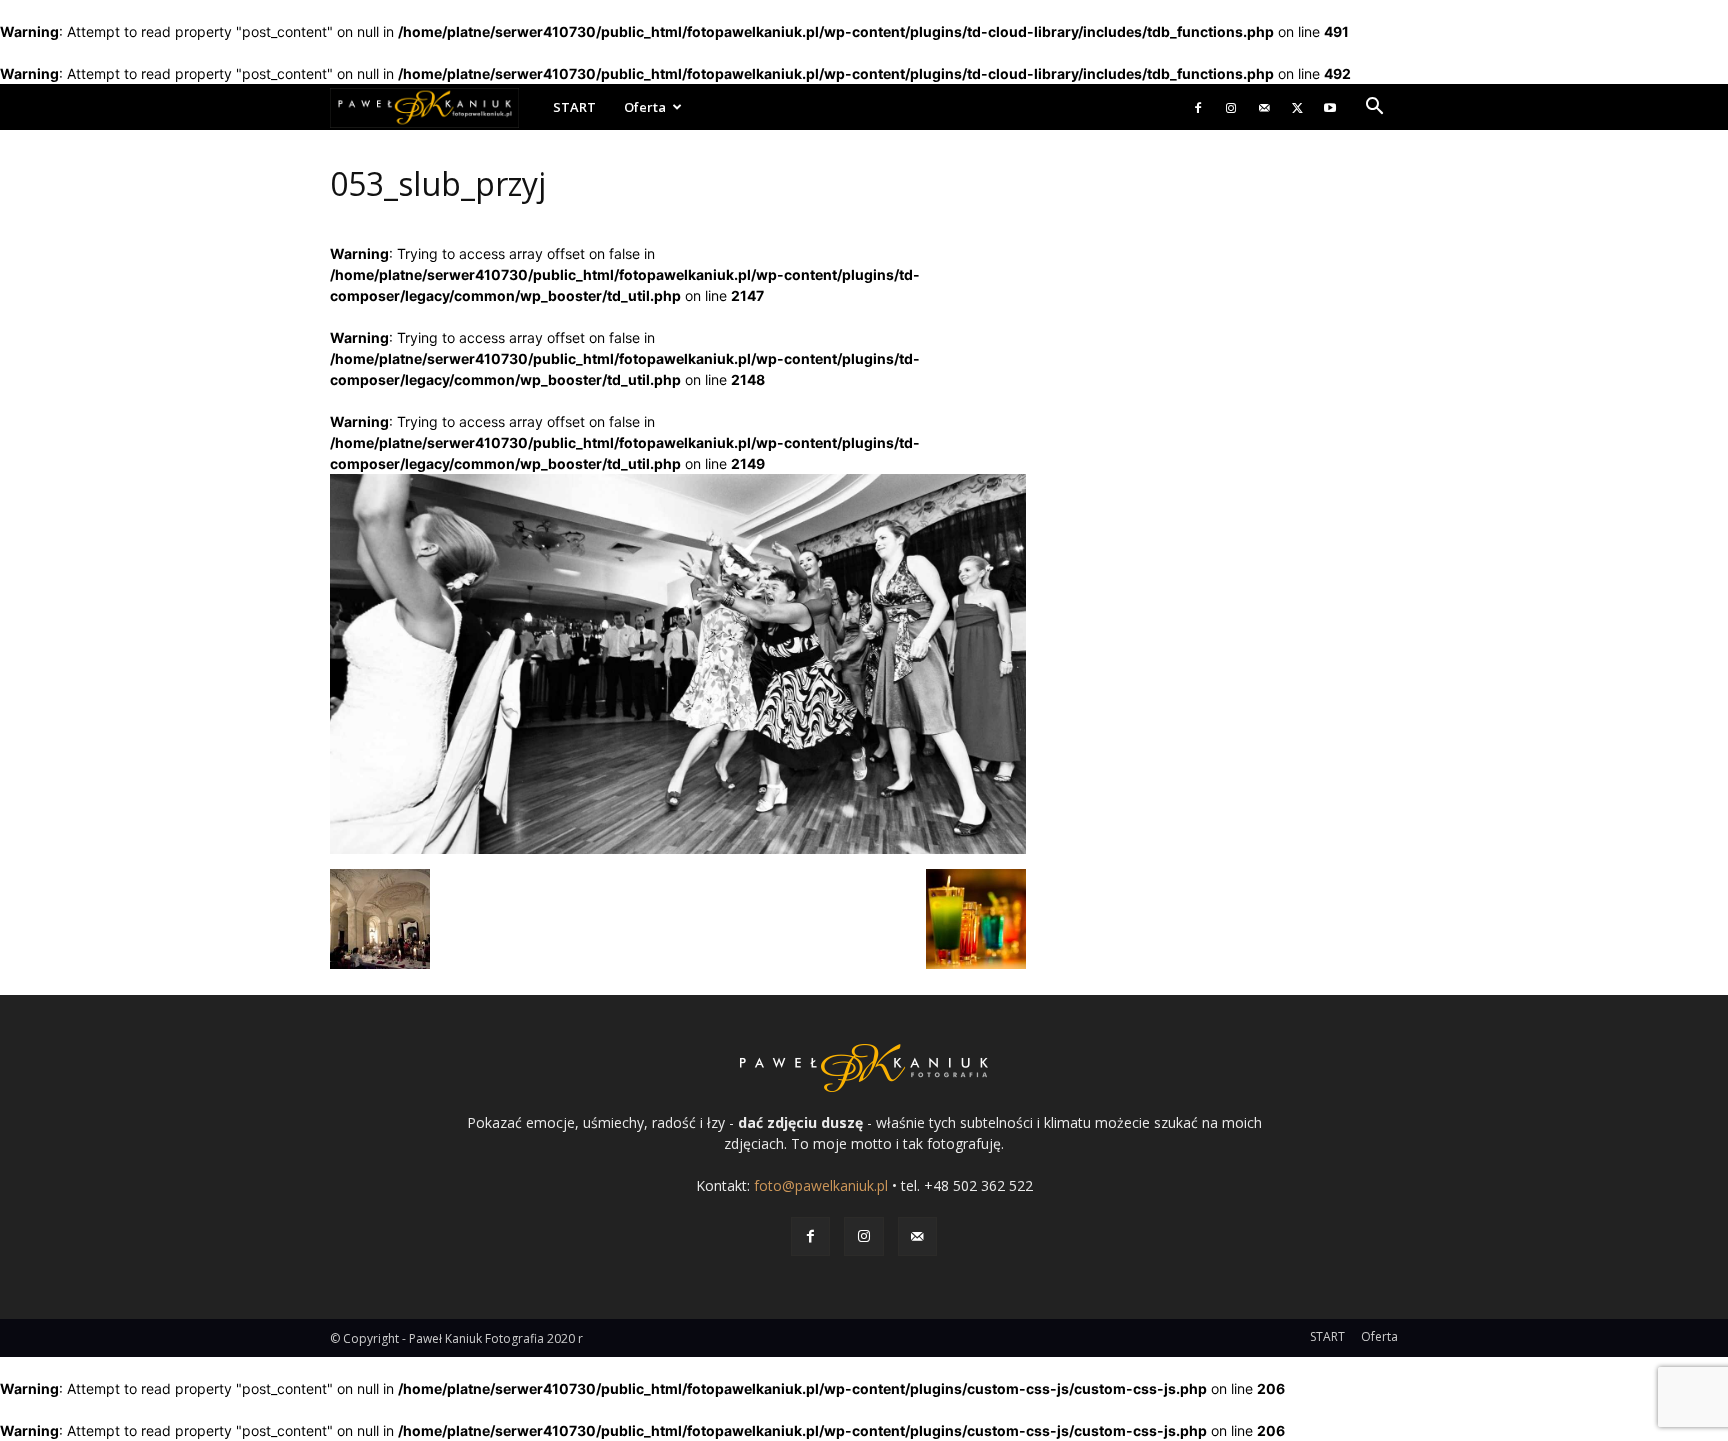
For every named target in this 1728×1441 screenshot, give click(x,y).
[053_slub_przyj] (678, 848)
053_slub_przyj (438, 183)
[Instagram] (1231, 107)
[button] (1374, 108)
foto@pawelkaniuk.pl (821, 1185)
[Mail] (1264, 107)
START (574, 107)
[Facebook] (1198, 107)
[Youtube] (1330, 107)
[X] (1297, 107)
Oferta (645, 107)
